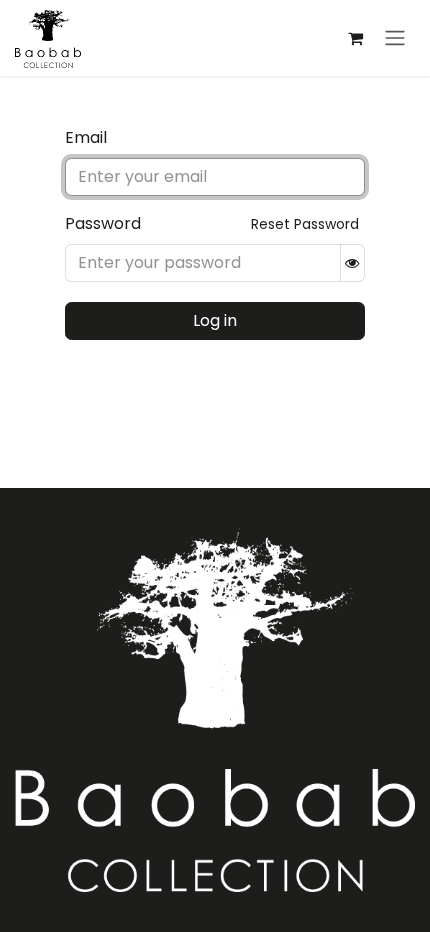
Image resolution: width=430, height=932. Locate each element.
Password (103, 223)
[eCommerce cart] (355, 38)
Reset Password (305, 224)
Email (86, 137)
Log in (215, 320)
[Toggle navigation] (395, 38)
